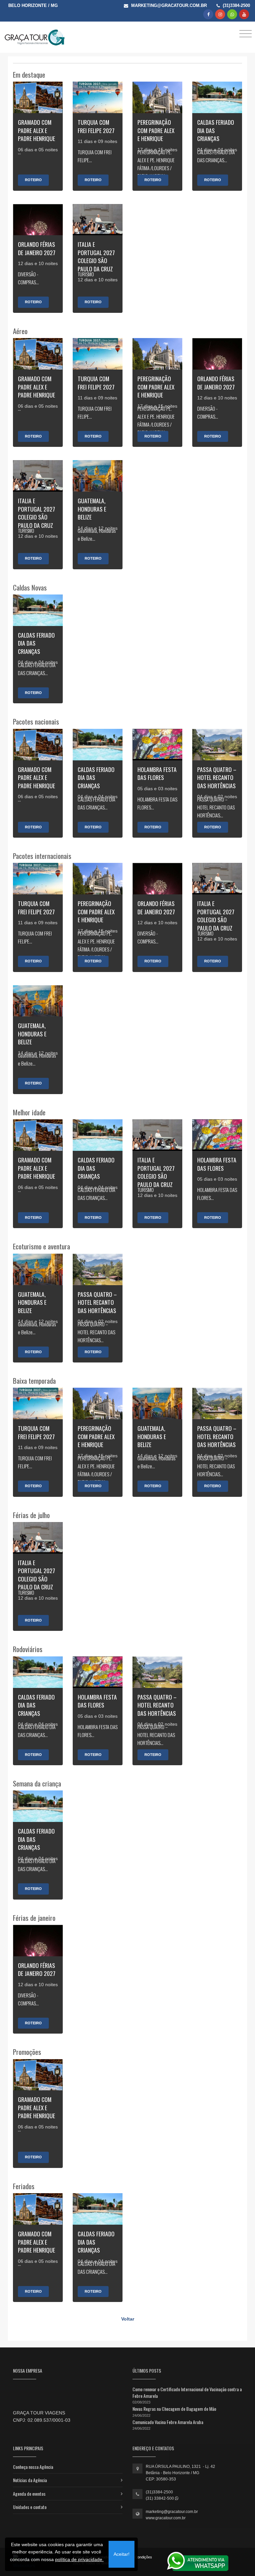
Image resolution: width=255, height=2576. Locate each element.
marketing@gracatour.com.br (172, 2512)
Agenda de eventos (29, 2494)
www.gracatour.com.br (166, 2518)
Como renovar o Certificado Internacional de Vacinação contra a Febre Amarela (187, 2392)
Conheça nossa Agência (33, 2467)
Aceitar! (122, 2554)
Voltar (128, 2319)
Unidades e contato (30, 2507)
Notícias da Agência (30, 2480)
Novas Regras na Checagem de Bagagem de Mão (174, 2409)
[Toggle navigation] (246, 33)
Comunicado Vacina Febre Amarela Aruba (168, 2422)
